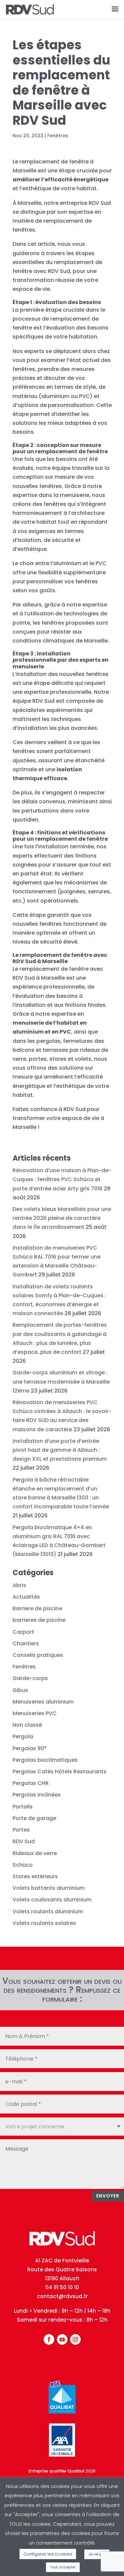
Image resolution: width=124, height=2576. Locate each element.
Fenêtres (58, 136)
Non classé (27, 1725)
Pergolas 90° (30, 1748)
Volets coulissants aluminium (52, 1900)
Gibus (20, 1690)
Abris (19, 1585)
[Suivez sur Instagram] (75, 2339)
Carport (23, 1632)
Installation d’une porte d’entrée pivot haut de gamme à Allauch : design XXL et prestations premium (60, 1450)
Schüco (23, 1865)
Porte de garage (34, 1818)
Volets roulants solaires (44, 1923)
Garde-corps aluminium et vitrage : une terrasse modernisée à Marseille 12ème (61, 1381)
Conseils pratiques (38, 1655)
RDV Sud (24, 1841)
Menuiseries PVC (35, 1713)
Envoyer (108, 2196)
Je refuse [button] (97, 2554)
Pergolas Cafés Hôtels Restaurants (60, 1772)
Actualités (26, 1597)
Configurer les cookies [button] (48, 2554)
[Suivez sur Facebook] (49, 2339)
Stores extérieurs (35, 1876)
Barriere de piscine (37, 1608)
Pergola (23, 1736)
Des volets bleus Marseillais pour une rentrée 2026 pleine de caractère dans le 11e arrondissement (62, 1218)
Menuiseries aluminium (43, 1702)
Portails (23, 1807)
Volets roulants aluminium (48, 1911)
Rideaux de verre (35, 1853)
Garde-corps (30, 1678)
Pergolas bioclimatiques (45, 1760)
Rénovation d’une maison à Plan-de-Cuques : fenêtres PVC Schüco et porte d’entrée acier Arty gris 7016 (62, 1179)
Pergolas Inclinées (37, 1795)
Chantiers (26, 1643)
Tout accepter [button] (63, 2567)
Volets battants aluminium (49, 1888)
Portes (21, 1830)
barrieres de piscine (39, 1620)
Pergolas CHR (31, 1783)
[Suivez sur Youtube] (62, 2339)
